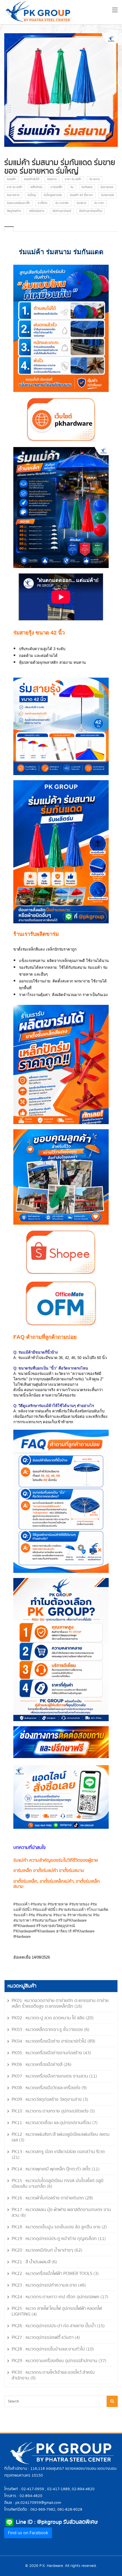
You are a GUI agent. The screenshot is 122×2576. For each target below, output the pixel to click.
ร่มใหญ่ (32, 195)
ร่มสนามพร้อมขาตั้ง (18, 203)
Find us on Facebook (28, 2533)
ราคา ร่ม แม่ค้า (73, 179)
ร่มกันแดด (87, 187)
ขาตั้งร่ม (43, 203)
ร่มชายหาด (13, 195)
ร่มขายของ (107, 187)
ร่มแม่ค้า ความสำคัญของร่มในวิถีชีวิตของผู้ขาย (56, 1860)
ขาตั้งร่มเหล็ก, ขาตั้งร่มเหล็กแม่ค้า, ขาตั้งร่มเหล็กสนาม (57, 1884)
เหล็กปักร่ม (36, 187)
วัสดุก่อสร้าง (14, 211)
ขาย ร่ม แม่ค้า (15, 187)
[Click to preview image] (61, 90)
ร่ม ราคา (99, 203)
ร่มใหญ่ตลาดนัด (53, 195)
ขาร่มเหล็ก (56, 187)
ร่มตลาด (81, 203)
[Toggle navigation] (115, 11)
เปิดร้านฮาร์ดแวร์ (62, 211)
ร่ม (72, 187)
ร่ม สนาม (95, 179)
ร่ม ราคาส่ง (62, 203)
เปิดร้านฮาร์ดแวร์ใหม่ (91, 211)
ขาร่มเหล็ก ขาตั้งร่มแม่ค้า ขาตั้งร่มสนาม (49, 1871)
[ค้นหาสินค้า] (112, 2401)
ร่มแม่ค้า (11, 179)
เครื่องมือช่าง (37, 211)
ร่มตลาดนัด (108, 195)
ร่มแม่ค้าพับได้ (31, 179)
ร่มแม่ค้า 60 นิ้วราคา (81, 195)
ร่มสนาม (52, 179)
